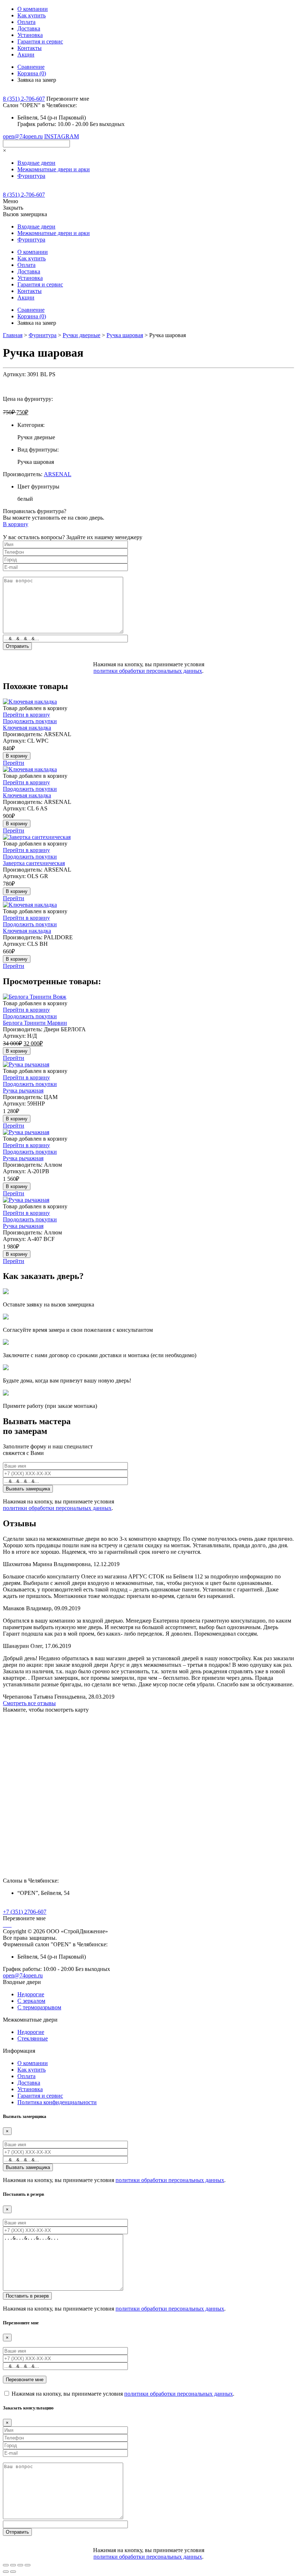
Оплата (26, 22)
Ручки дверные (81, 335)
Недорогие (31, 1994)
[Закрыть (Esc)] (6, 2565)
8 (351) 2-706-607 (24, 99)
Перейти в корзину (26, 715)
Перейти (14, 763)
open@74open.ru (23, 136)
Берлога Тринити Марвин (35, 1023)
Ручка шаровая (125, 335)
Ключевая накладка (27, 728)
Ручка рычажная (23, 1090)
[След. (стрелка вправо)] (13, 2572)
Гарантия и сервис (40, 41)
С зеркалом (31, 2001)
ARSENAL (58, 474)
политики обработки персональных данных (148, 671)
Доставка (29, 28)
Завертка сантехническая (34, 863)
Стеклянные (33, 2038)
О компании (33, 9)
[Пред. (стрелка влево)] (6, 2572)
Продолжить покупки (30, 721)
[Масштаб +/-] (28, 2565)
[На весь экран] (20, 2565)
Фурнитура (43, 335)
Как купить (32, 15)
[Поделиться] (13, 2565)
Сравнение (31, 67)
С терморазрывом (39, 2007)
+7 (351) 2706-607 (25, 1912)
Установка (30, 35)
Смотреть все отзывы (29, 1703)
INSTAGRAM (62, 136)
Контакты (30, 48)
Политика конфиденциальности (57, 2102)
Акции (26, 54)
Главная (13, 335)
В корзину (16, 524)
